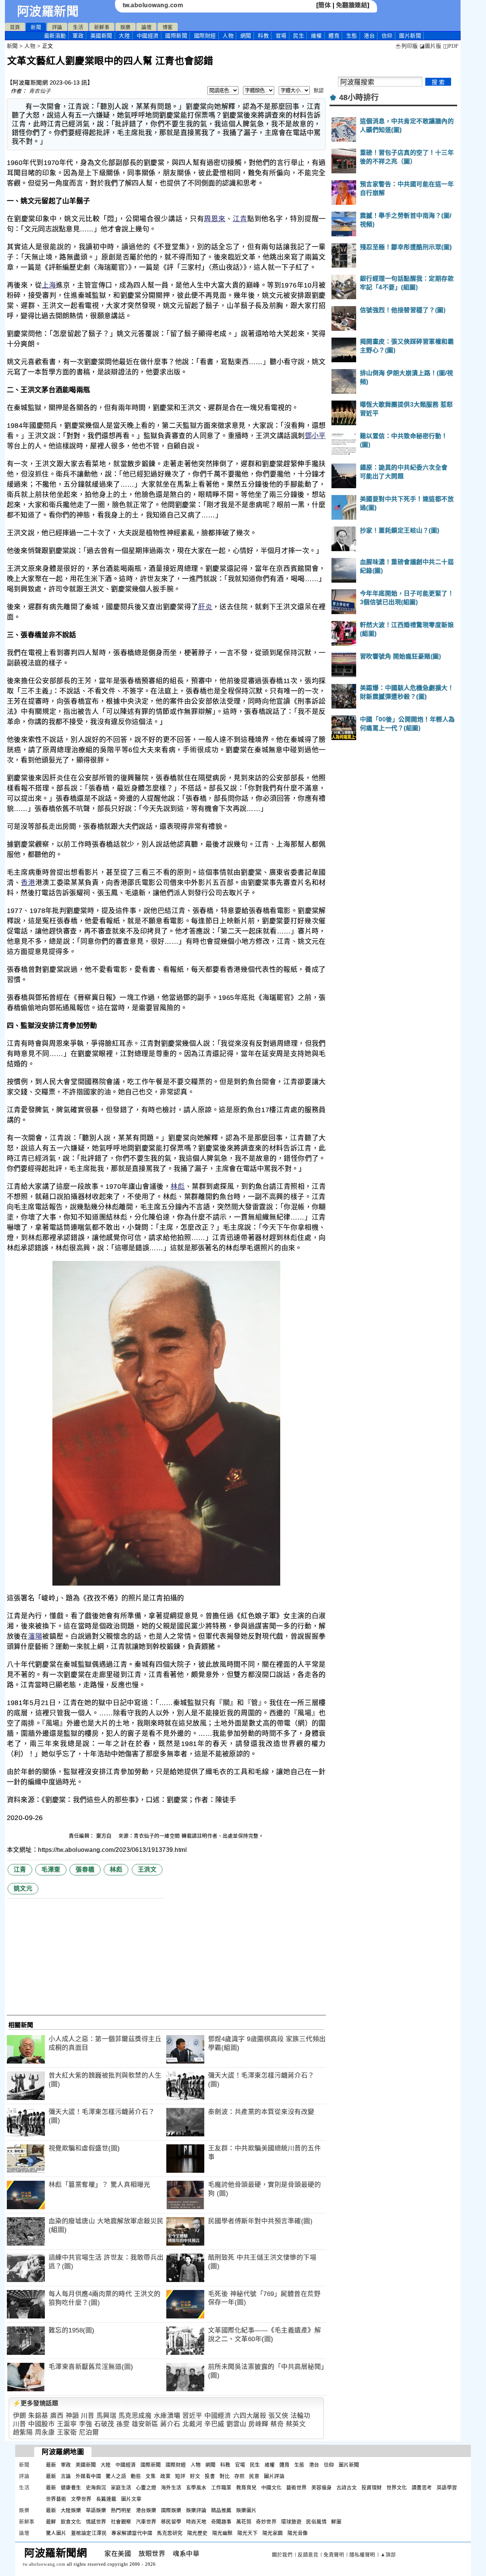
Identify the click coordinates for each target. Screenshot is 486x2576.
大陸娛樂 (71, 2510)
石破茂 (104, 2424)
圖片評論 (274, 2476)
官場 (281, 36)
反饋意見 (308, 2555)
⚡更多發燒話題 (36, 2403)
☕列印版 (406, 46)
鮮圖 (336, 2522)
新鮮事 (102, 27)
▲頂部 (388, 2555)
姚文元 (23, 1888)
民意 (254, 2476)
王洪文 (147, 1870)
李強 (86, 2424)
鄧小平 (315, 436)
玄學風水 (196, 2487)
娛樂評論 (196, 2510)
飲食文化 (71, 2522)
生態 (352, 36)
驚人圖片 (56, 2533)
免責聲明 (334, 2555)
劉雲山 (236, 2424)
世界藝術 (56, 2499)
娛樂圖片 (246, 2510)
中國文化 (271, 2487)
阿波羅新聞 (48, 11)
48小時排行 (359, 97)
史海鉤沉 (96, 2487)
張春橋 (85, 1870)
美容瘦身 (322, 2487)
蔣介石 (170, 2424)
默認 (319, 90)
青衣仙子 (40, 91)
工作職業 (221, 2487)
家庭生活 (121, 2487)
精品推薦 (221, 2510)
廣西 (57, 2416)
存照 (239, 2476)
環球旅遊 (291, 2522)
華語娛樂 (96, 2510)
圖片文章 (131, 2499)
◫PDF (451, 46)
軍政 (78, 36)
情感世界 (96, 2522)
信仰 (387, 36)
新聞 (36, 27)
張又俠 (279, 2416)
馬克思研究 (170, 2533)
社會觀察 (121, 2522)
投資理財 (372, 2487)
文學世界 (81, 2499)
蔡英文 (296, 2424)
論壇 (146, 27)
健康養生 (71, 2487)
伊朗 (20, 2416)
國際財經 (205, 36)
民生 (299, 36)
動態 (136, 2476)
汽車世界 (146, 2522)
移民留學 (171, 2522)
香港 (28, 883)
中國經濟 (148, 36)
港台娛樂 (146, 2510)
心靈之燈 (146, 2487)
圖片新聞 (349, 2465)
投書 (210, 2476)
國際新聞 (176, 36)
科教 (263, 36)
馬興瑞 (107, 2416)
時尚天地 (196, 2522)
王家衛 (67, 2432)
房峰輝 (258, 2424)
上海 (49, 285)
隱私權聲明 (362, 2555)
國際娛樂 (171, 2510)
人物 (228, 36)
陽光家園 (273, 2533)
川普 (88, 2416)
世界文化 (397, 2487)
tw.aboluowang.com (153, 5)
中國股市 (41, 2424)
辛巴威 (214, 2424)
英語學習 (447, 2487)
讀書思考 (422, 2487)
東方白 (105, 1836)
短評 (180, 2476)
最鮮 (51, 2522)
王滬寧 (67, 2424)
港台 (369, 36)
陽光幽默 (222, 2533)
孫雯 (123, 2424)
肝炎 (205, 607)
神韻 (72, 2416)
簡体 (324, 5)
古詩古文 (347, 2487)
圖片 (410, 36)
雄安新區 (145, 2424)
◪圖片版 (430, 46)
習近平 (192, 2416)
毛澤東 (51, 1870)
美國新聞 (101, 36)
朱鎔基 (38, 2416)
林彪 (178, 1187)
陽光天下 (248, 2533)
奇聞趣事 (221, 2522)
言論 (66, 2476)
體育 (334, 36)
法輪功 (301, 2416)
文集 (151, 2476)
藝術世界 (297, 2487)
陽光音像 (298, 2533)
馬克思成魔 (135, 2416)
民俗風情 (316, 2522)
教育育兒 (246, 2487)
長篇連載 (106, 2499)
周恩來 (215, 219)
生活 (78, 27)
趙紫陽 (23, 2432)
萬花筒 (244, 2522)
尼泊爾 (89, 2432)
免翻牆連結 (352, 5)
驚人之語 (116, 2476)
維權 (316, 36)
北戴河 (192, 2424)
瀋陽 (35, 1636)
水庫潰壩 (167, 2416)
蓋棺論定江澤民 (89, 2533)
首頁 (15, 27)
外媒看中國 (88, 2476)
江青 (240, 219)
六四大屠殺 (250, 2416)
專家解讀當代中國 (132, 2533)
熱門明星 (121, 2510)
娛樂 (125, 27)
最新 (55, 36)
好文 (195, 2476)
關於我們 (282, 2555)
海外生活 (171, 2487)
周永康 (45, 2432)
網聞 (246, 36)
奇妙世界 (266, 2522)
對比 (225, 2476)
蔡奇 (277, 2424)
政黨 (165, 2476)
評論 (57, 27)
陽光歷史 (197, 2533)
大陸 (124, 36)
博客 (168, 27)
